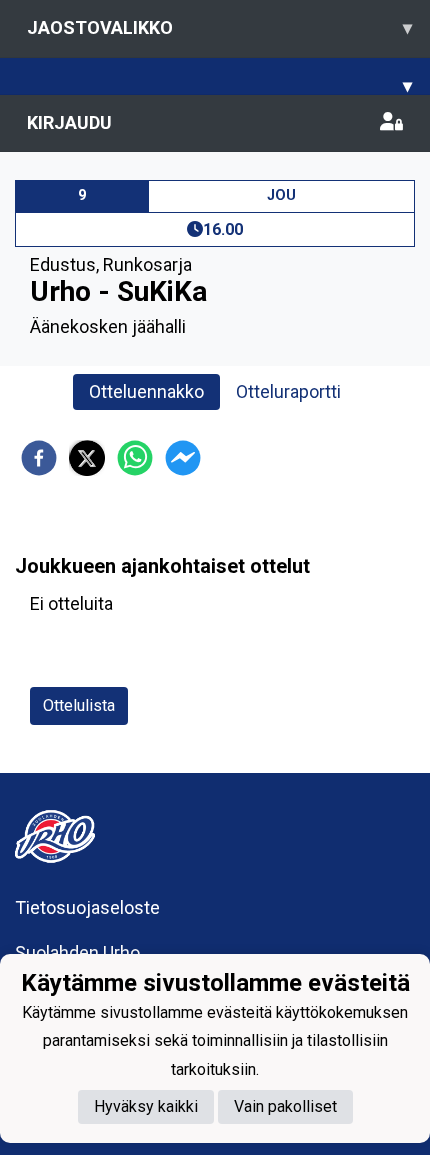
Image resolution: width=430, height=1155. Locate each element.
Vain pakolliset (285, 1106)
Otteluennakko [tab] (146, 391)
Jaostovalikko (219, 27)
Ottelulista (79, 705)
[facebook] (39, 458)
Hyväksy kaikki (146, 1106)
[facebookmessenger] (183, 458)
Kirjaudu (69, 122)
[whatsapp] (135, 458)
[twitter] (87, 458)
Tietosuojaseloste (87, 907)
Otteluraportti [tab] (288, 391)
